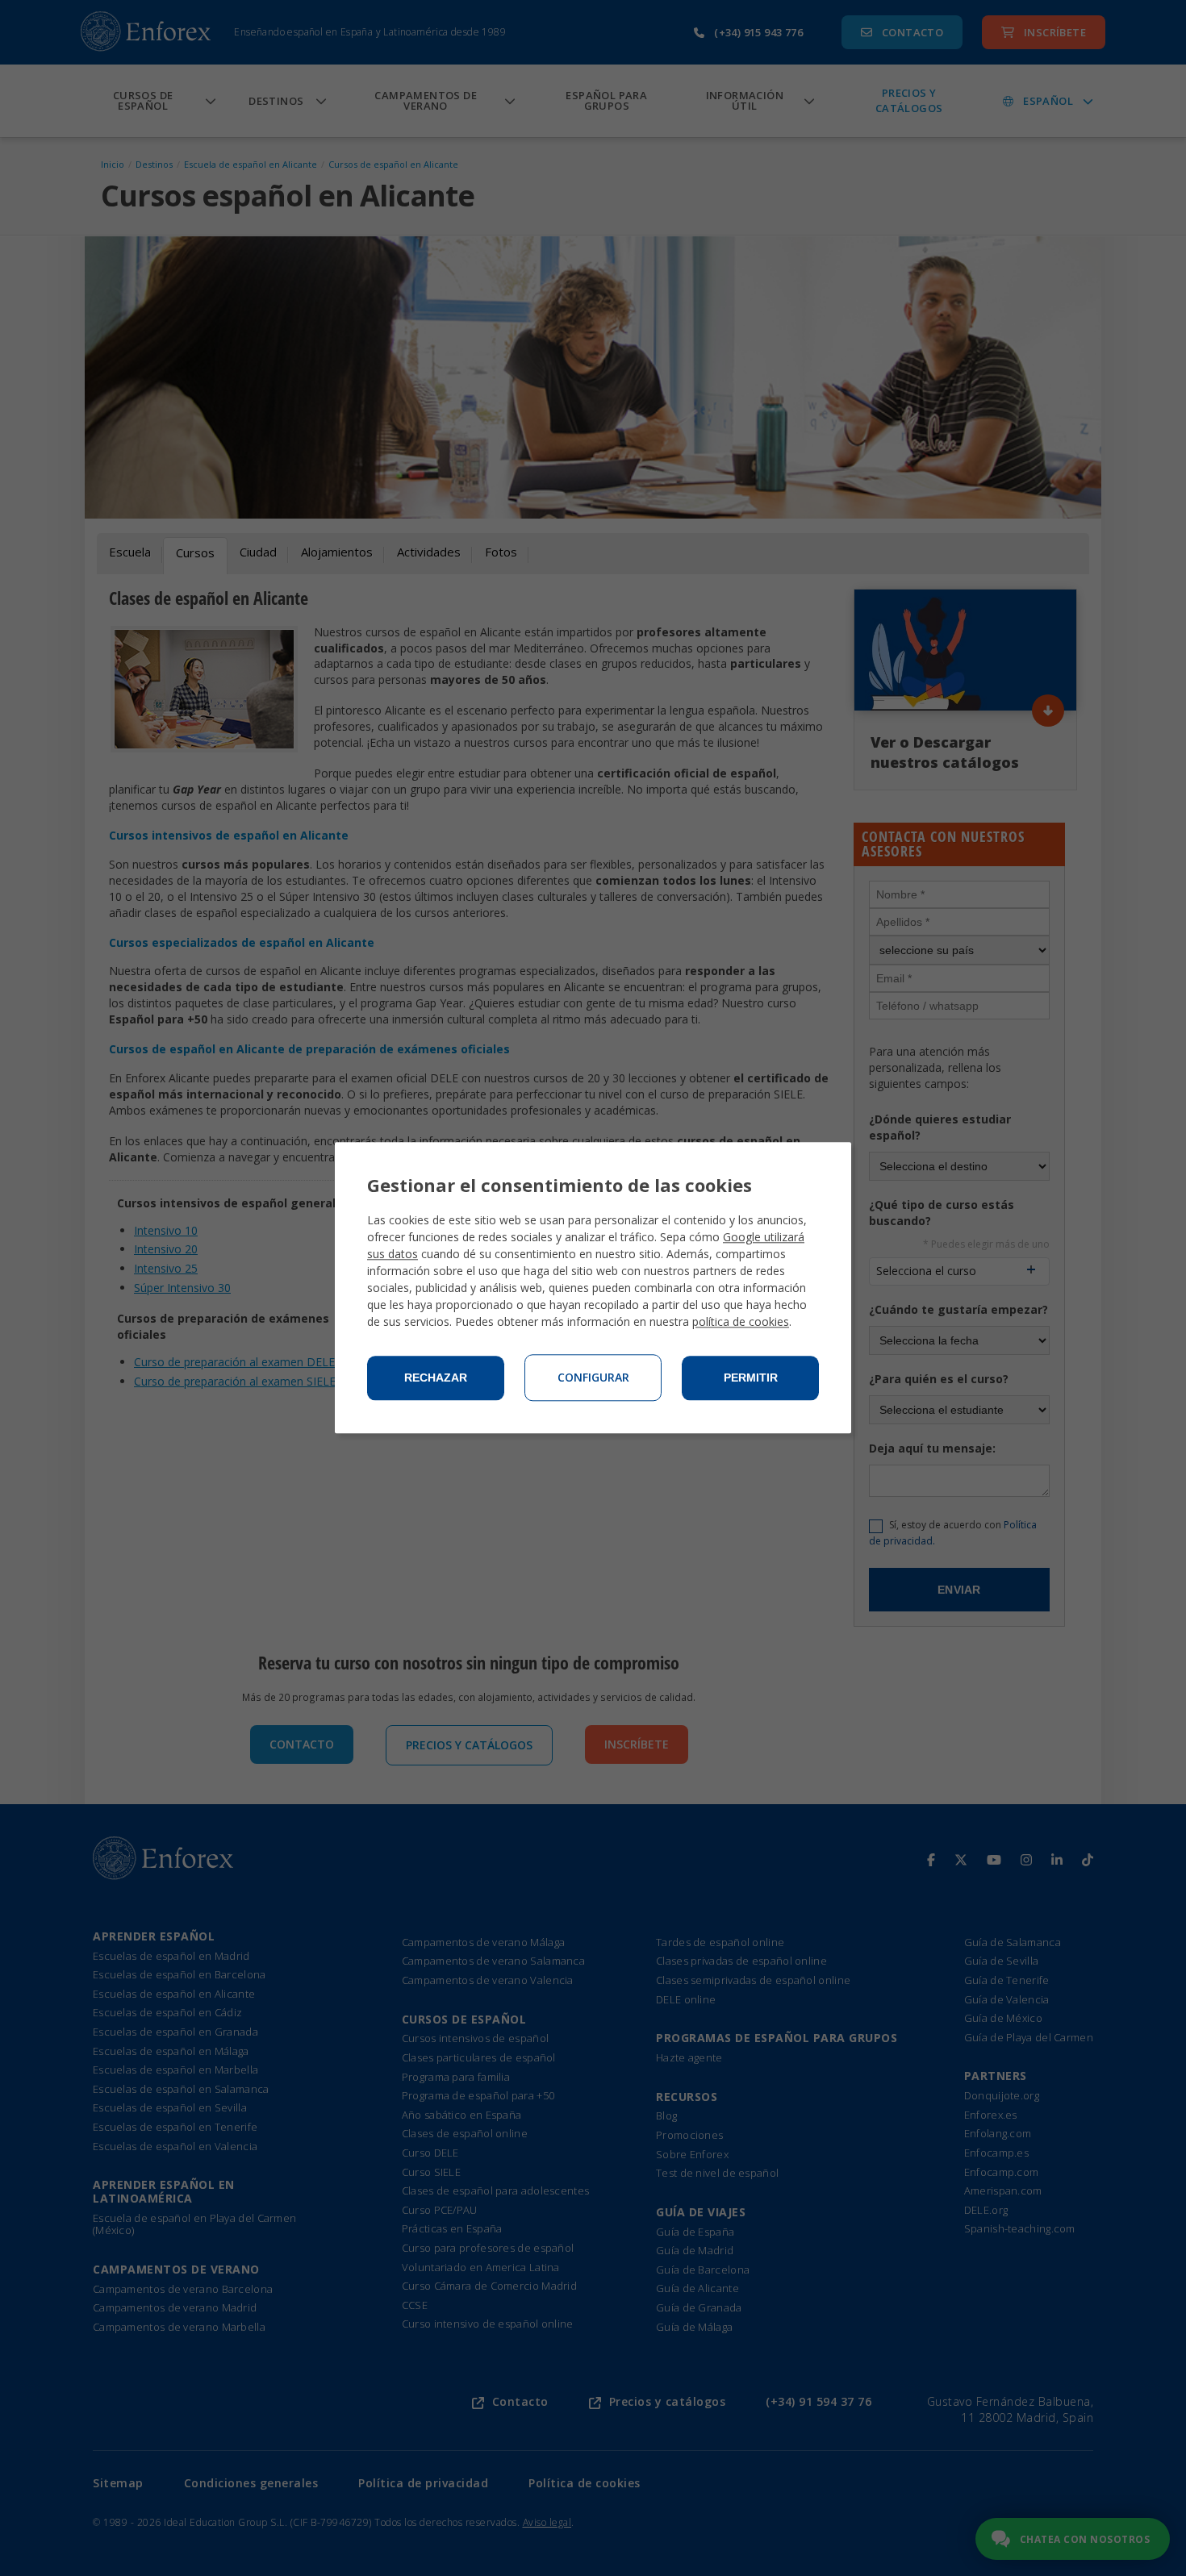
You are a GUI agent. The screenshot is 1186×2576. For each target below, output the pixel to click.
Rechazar (436, 1378)
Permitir (751, 1378)
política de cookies (741, 1322)
